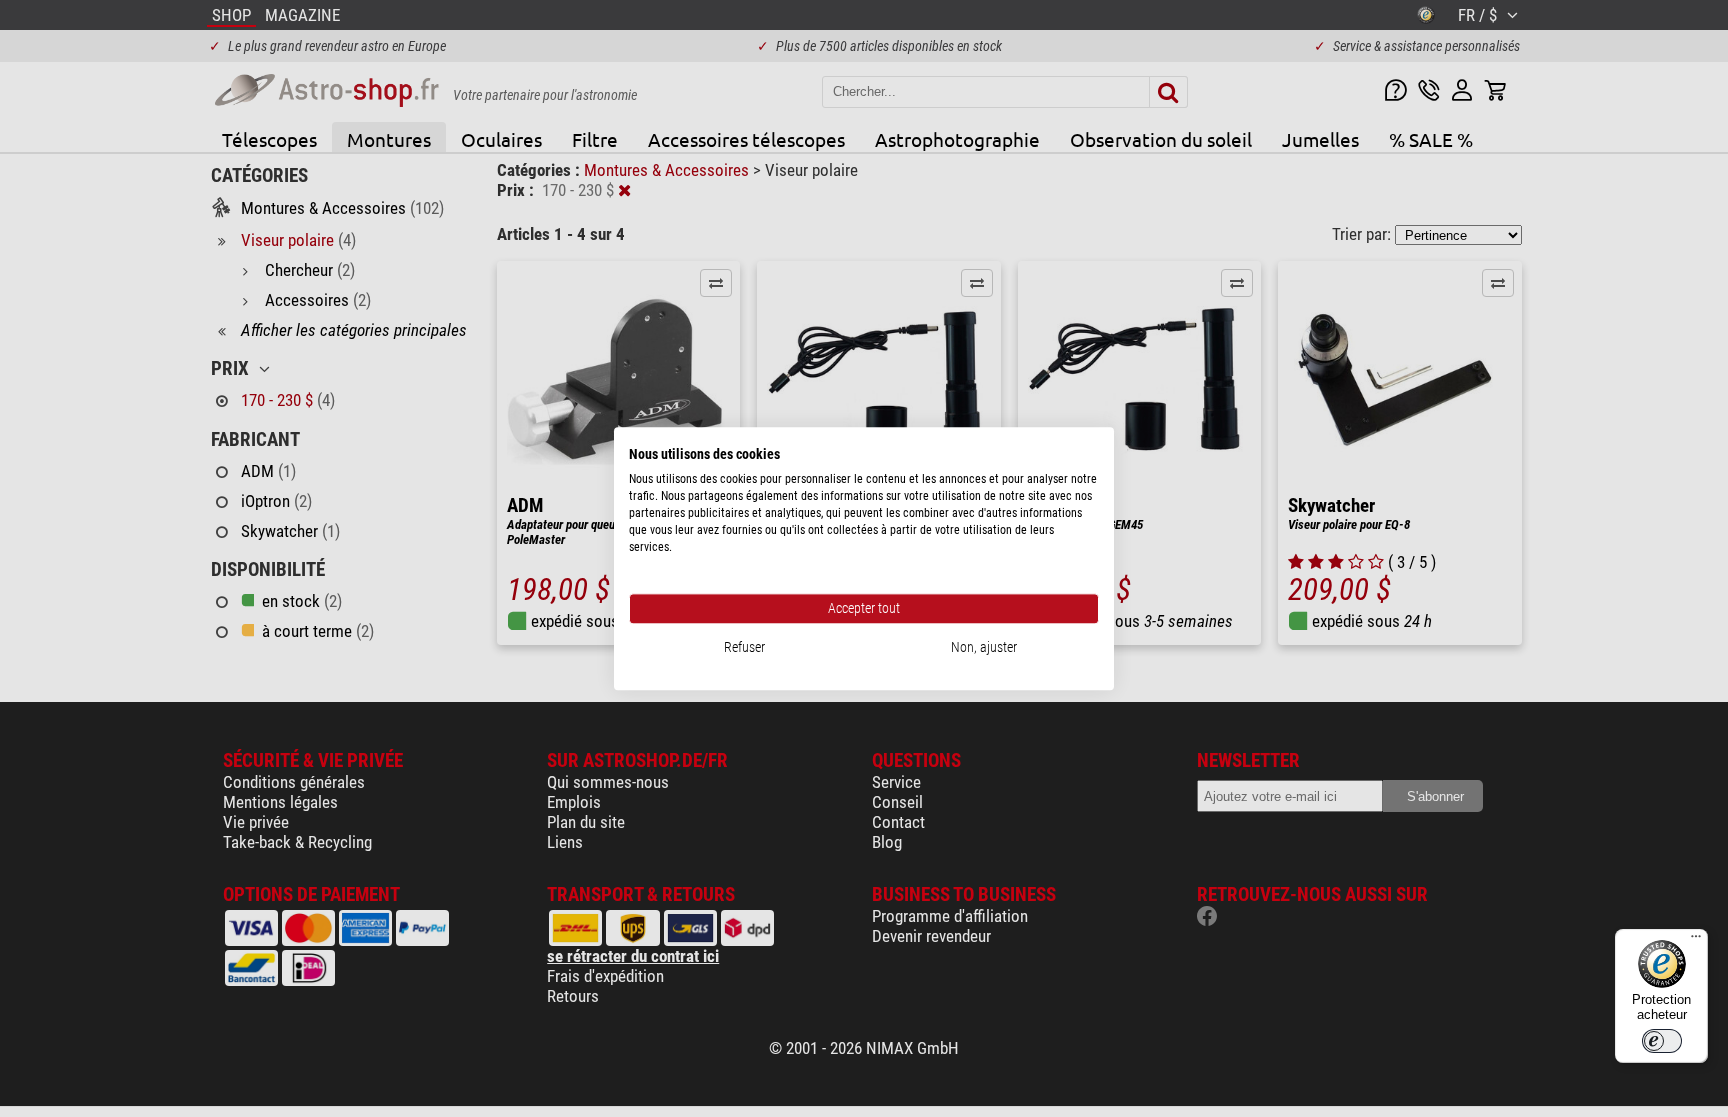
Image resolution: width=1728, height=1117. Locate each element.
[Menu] (1696, 941)
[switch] (1662, 1041)
